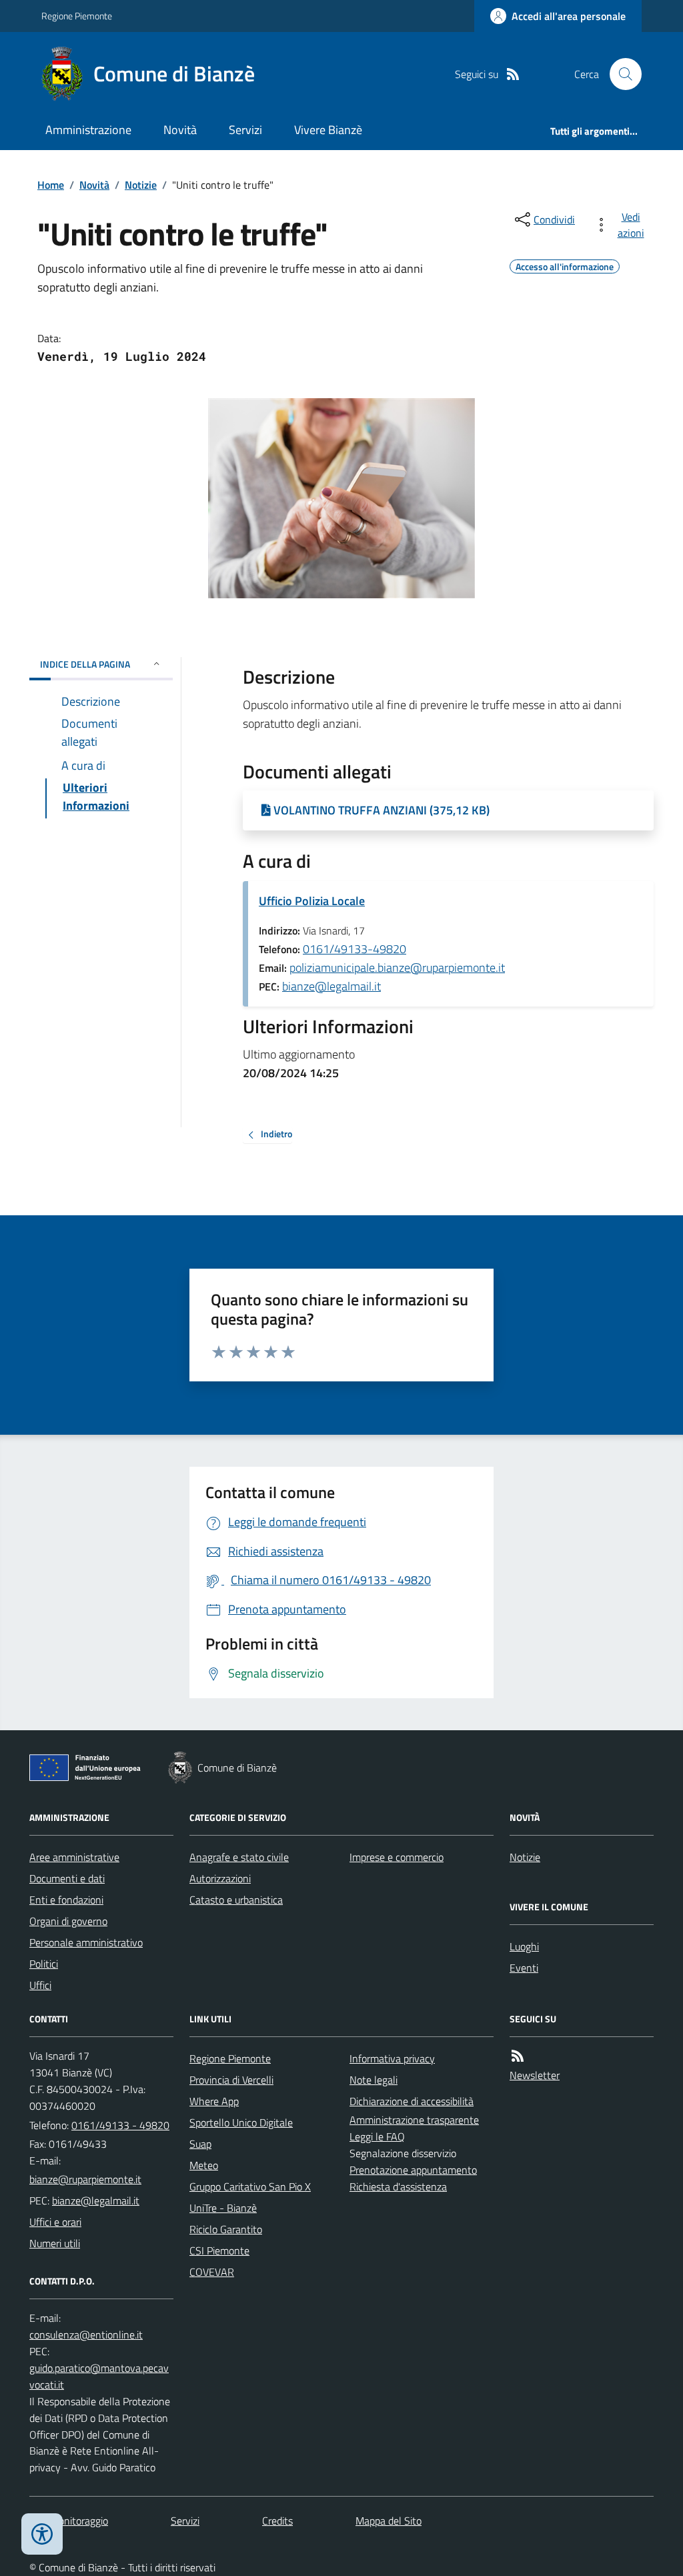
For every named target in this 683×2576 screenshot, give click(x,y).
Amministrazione (88, 130)
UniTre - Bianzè (223, 2208)
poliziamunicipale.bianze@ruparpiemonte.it (397, 968)
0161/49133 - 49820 (120, 2125)
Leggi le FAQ (377, 2136)
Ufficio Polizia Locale (312, 901)
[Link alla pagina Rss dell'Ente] (518, 2056)
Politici (44, 1964)
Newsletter (535, 2075)
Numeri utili (55, 2243)
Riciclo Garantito (226, 2229)
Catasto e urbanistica (236, 1900)
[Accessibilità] (42, 2534)
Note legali (374, 2080)
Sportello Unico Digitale (241, 2122)
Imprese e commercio (397, 1857)
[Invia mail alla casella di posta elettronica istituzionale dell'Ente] (85, 2179)
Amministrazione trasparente (414, 2120)
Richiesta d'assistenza (398, 2186)
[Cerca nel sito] (620, 74)
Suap (200, 2144)
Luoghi (524, 1946)
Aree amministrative (74, 1857)
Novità (180, 130)
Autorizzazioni (220, 1878)
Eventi (524, 1968)
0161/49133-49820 (355, 949)
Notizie (141, 185)
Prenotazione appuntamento (413, 2170)
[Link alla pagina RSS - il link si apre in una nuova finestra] (513, 74)
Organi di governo (68, 1921)
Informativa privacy (392, 2058)
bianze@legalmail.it (331, 986)
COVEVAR (212, 2272)
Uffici (40, 1985)
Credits (277, 2521)
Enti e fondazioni (66, 1900)
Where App (214, 2101)
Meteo (204, 2165)
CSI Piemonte (219, 2250)
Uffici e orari (55, 2222)
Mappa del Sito (389, 2521)
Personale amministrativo (86, 1942)
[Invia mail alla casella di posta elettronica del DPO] (86, 2335)
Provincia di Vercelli (231, 2080)
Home (51, 185)
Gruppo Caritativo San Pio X (250, 2186)
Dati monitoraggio (69, 2521)
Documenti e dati (67, 1878)
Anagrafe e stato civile (239, 1857)
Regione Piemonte (77, 16)
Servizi (245, 130)
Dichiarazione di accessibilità (412, 2101)
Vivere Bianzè (328, 130)
